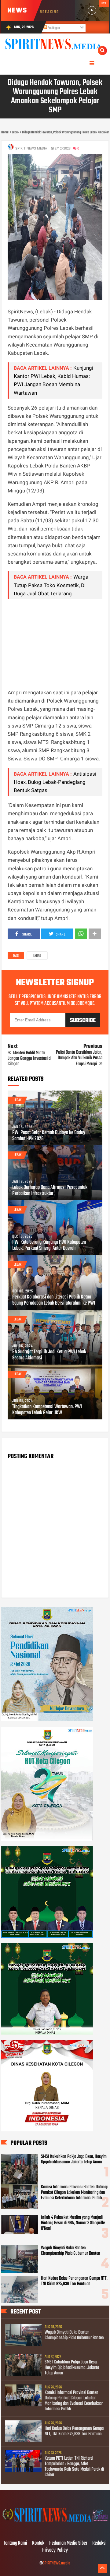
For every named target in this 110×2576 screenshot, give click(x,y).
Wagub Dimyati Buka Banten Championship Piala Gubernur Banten (71, 2251)
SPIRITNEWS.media (57, 2563)
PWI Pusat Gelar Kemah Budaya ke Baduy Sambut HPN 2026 (49, 1136)
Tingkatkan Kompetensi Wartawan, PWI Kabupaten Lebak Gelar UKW (47, 1410)
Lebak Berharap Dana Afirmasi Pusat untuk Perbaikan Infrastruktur (50, 1191)
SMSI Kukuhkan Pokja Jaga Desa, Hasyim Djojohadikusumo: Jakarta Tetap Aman (74, 2159)
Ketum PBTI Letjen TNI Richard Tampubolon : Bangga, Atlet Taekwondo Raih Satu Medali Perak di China (74, 2467)
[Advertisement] (55, 644)
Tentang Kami (15, 2543)
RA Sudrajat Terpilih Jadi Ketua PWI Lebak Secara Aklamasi (49, 1355)
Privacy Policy (55, 2550)
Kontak (38, 2543)
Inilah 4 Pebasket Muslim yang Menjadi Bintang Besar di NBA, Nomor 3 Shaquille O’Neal (73, 2223)
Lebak (37, 956)
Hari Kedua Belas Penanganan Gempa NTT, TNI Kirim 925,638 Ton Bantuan (74, 2281)
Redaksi (99, 2543)
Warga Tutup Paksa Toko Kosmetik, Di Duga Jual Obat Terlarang (51, 585)
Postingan (53, 28)
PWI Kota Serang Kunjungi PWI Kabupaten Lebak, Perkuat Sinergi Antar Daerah (49, 1246)
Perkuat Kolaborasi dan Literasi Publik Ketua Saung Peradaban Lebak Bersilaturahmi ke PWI (54, 1300)
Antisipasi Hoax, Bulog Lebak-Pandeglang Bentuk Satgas (55, 782)
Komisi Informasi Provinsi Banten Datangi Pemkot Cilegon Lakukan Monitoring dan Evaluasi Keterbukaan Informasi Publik (74, 2193)
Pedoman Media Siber (68, 2543)
